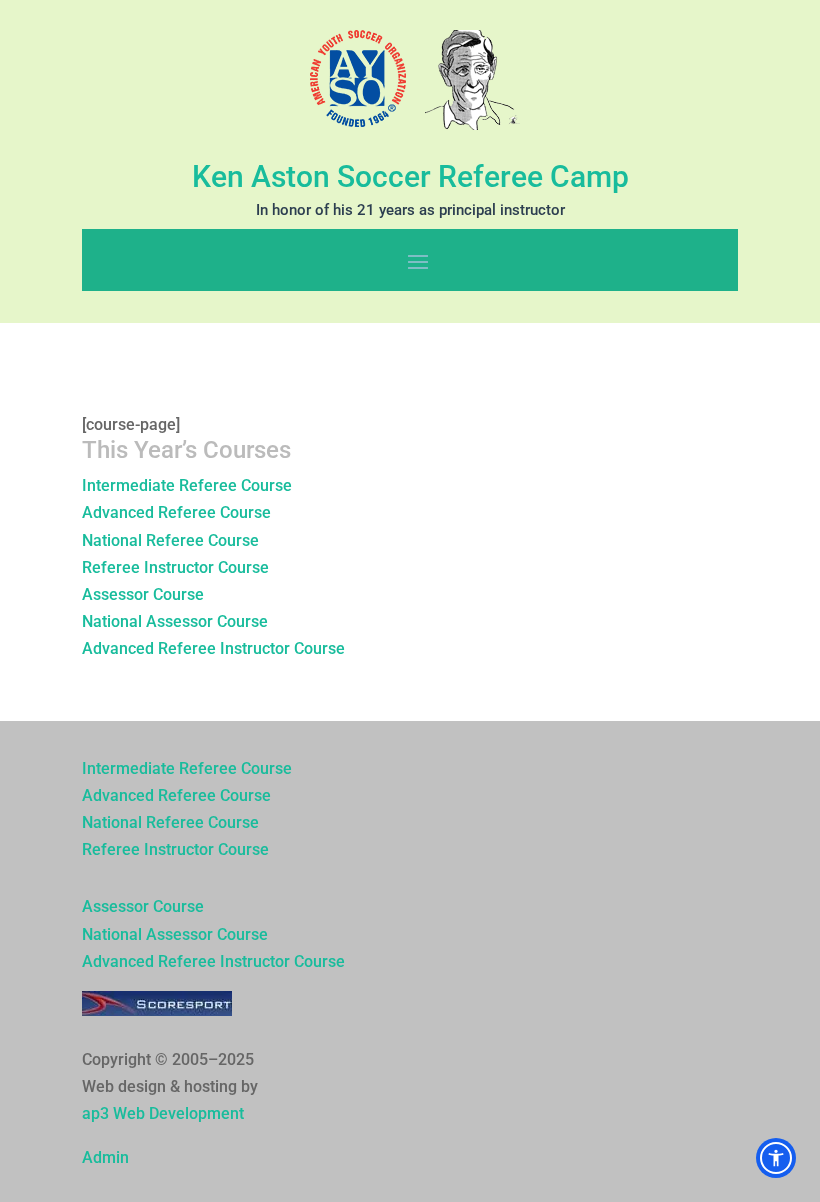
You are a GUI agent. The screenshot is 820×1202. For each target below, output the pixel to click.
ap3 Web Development (163, 1113)
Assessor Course (143, 594)
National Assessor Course (175, 621)
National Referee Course (170, 540)
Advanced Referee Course (176, 512)
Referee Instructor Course (175, 567)
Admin (105, 1157)
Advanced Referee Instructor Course (213, 648)
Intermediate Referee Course (187, 485)
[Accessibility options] (776, 1158)
